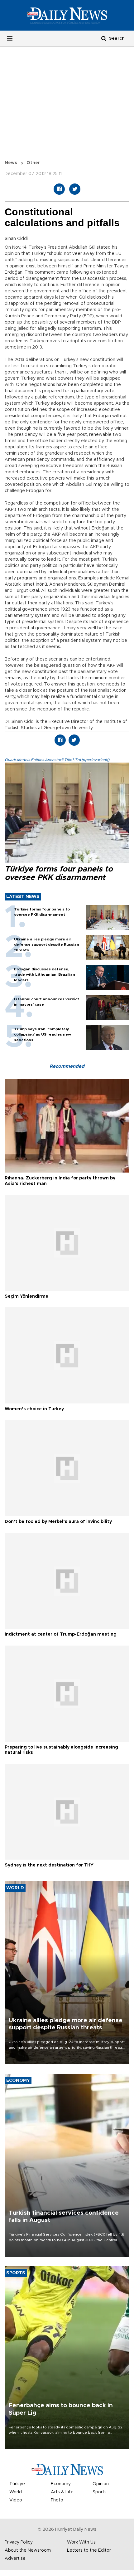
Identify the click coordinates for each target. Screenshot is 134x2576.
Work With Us (81, 2542)
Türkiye (17, 2484)
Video (16, 2500)
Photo (57, 2500)
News (11, 163)
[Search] (104, 38)
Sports (100, 2492)
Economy (61, 2484)
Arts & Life (62, 2492)
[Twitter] (75, 189)
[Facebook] (59, 189)
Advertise (15, 2559)
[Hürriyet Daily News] (67, 15)
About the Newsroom (28, 2550)
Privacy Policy (19, 2542)
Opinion (101, 2484)
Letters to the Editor (89, 2550)
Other (33, 163)
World (16, 2492)
